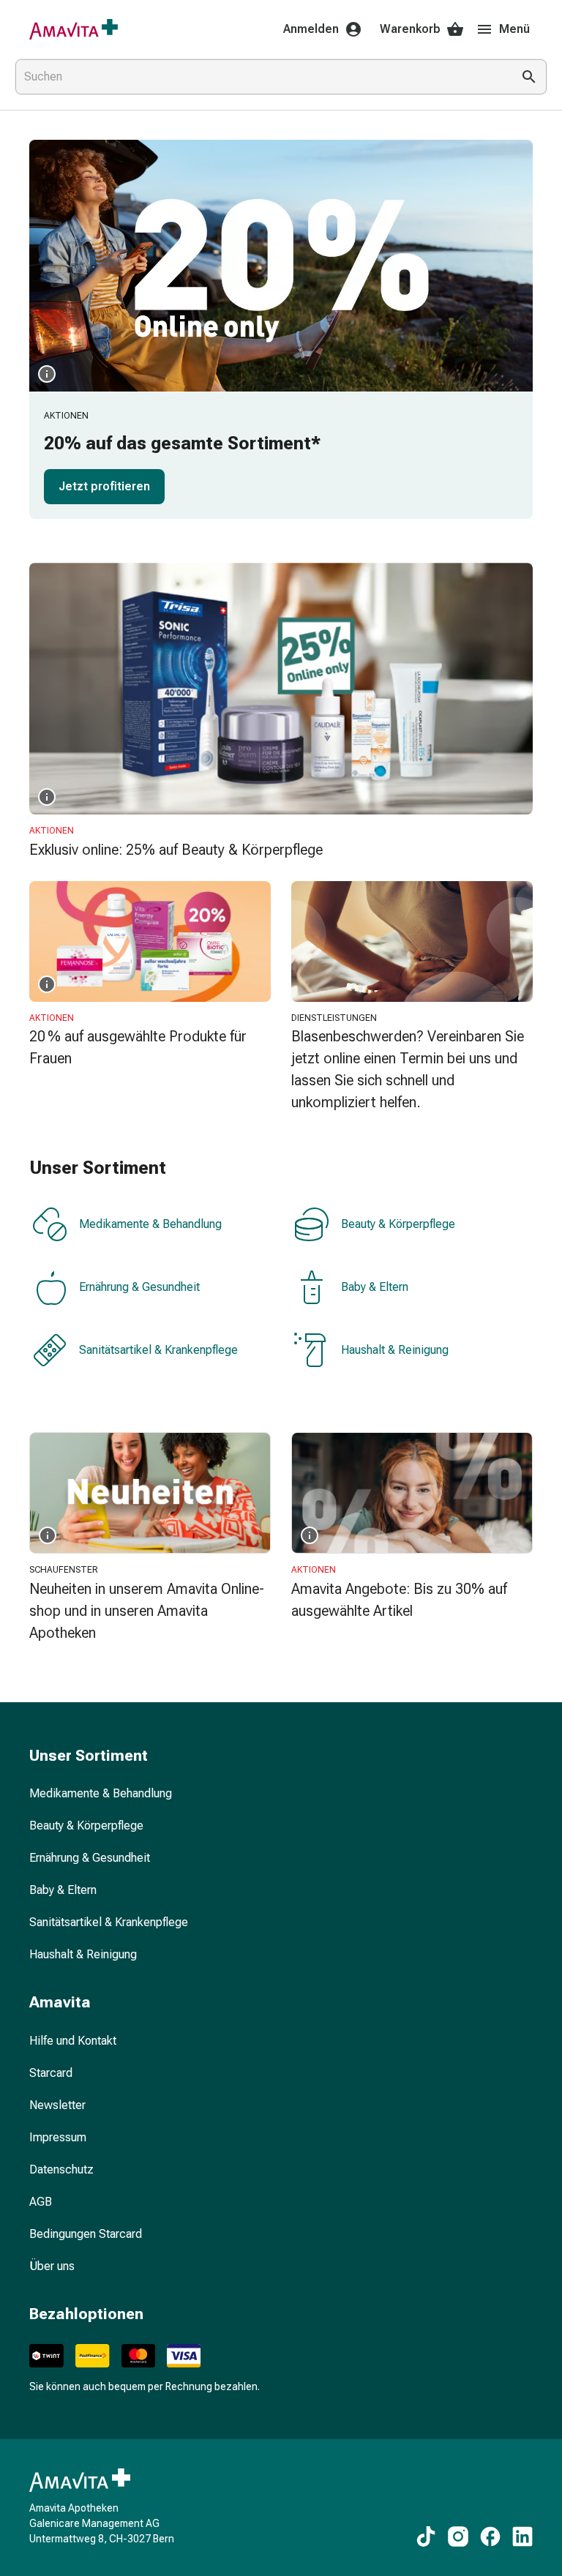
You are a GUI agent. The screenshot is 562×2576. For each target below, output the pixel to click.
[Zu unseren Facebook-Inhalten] (490, 2536)
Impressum (58, 2137)
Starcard (51, 2073)
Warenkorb (410, 29)
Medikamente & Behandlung (150, 1224)
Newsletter (57, 2105)
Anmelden (311, 29)
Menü (514, 29)
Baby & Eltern (375, 1287)
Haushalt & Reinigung (395, 1350)
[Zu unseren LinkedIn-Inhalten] (522, 2536)
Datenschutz (61, 2169)
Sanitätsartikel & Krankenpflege (158, 1350)
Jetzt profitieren (104, 486)
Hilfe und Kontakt (73, 2041)
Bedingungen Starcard (86, 2234)
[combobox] (261, 77)
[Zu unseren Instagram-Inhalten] (458, 2536)
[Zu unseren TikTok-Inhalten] (426, 2536)
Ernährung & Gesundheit (139, 1287)
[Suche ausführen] (529, 77)
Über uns (52, 2266)
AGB (41, 2202)
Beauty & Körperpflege (398, 1224)
